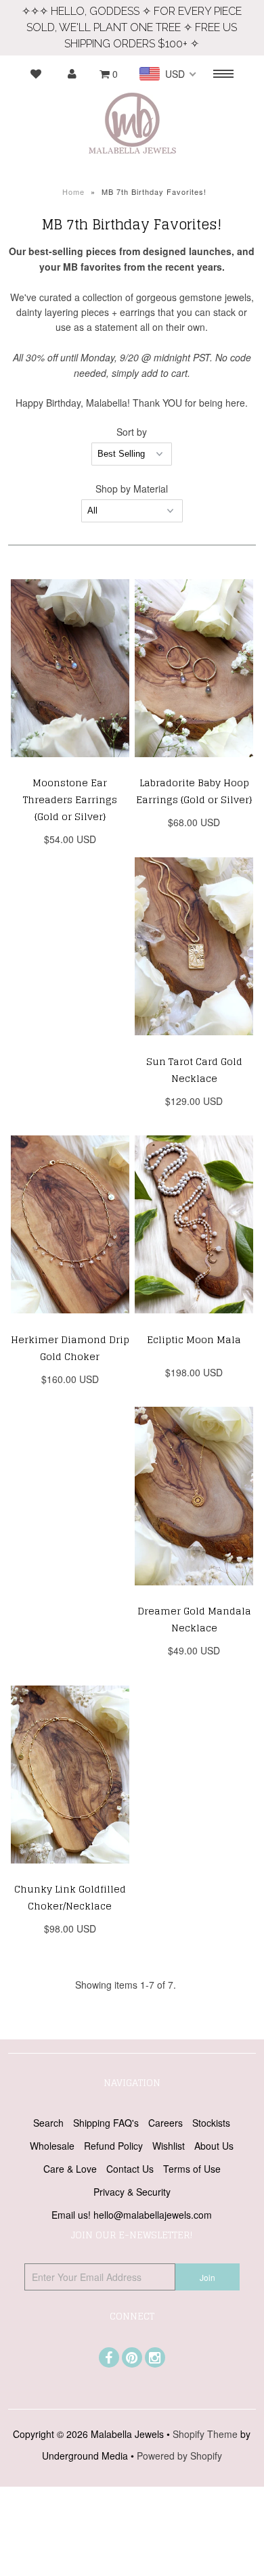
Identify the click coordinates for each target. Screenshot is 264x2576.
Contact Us (130, 2169)
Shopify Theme (205, 2434)
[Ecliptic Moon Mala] (194, 1323)
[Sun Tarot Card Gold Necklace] (194, 1045)
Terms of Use (192, 2169)
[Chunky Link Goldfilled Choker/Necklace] (70, 1873)
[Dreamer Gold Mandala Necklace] (194, 1595)
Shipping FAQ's (106, 2123)
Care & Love (70, 2169)
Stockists (211, 2123)
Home (73, 191)
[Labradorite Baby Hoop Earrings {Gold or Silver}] (194, 767)
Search (48, 2123)
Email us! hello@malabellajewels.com (132, 2215)
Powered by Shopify (179, 2456)
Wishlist (169, 2146)
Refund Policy (113, 2146)
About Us (214, 2146)
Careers (166, 2123)
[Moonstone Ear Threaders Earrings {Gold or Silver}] (70, 767)
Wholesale (52, 2146)
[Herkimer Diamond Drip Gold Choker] (70, 1323)
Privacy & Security (132, 2192)
